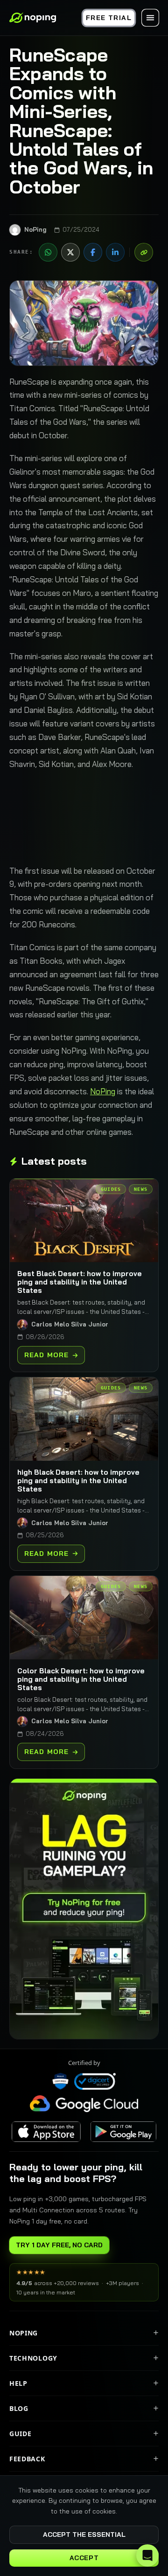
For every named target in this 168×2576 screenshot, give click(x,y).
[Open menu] (150, 18)
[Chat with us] (147, 2555)
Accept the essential (84, 2535)
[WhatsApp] (48, 252)
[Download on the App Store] (46, 2132)
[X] (70, 252)
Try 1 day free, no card (59, 2245)
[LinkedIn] (115, 252)
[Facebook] (93, 252)
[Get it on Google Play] (123, 2132)
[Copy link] (144, 252)
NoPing (103, 1091)
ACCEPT (84, 2558)
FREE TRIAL (109, 18)
